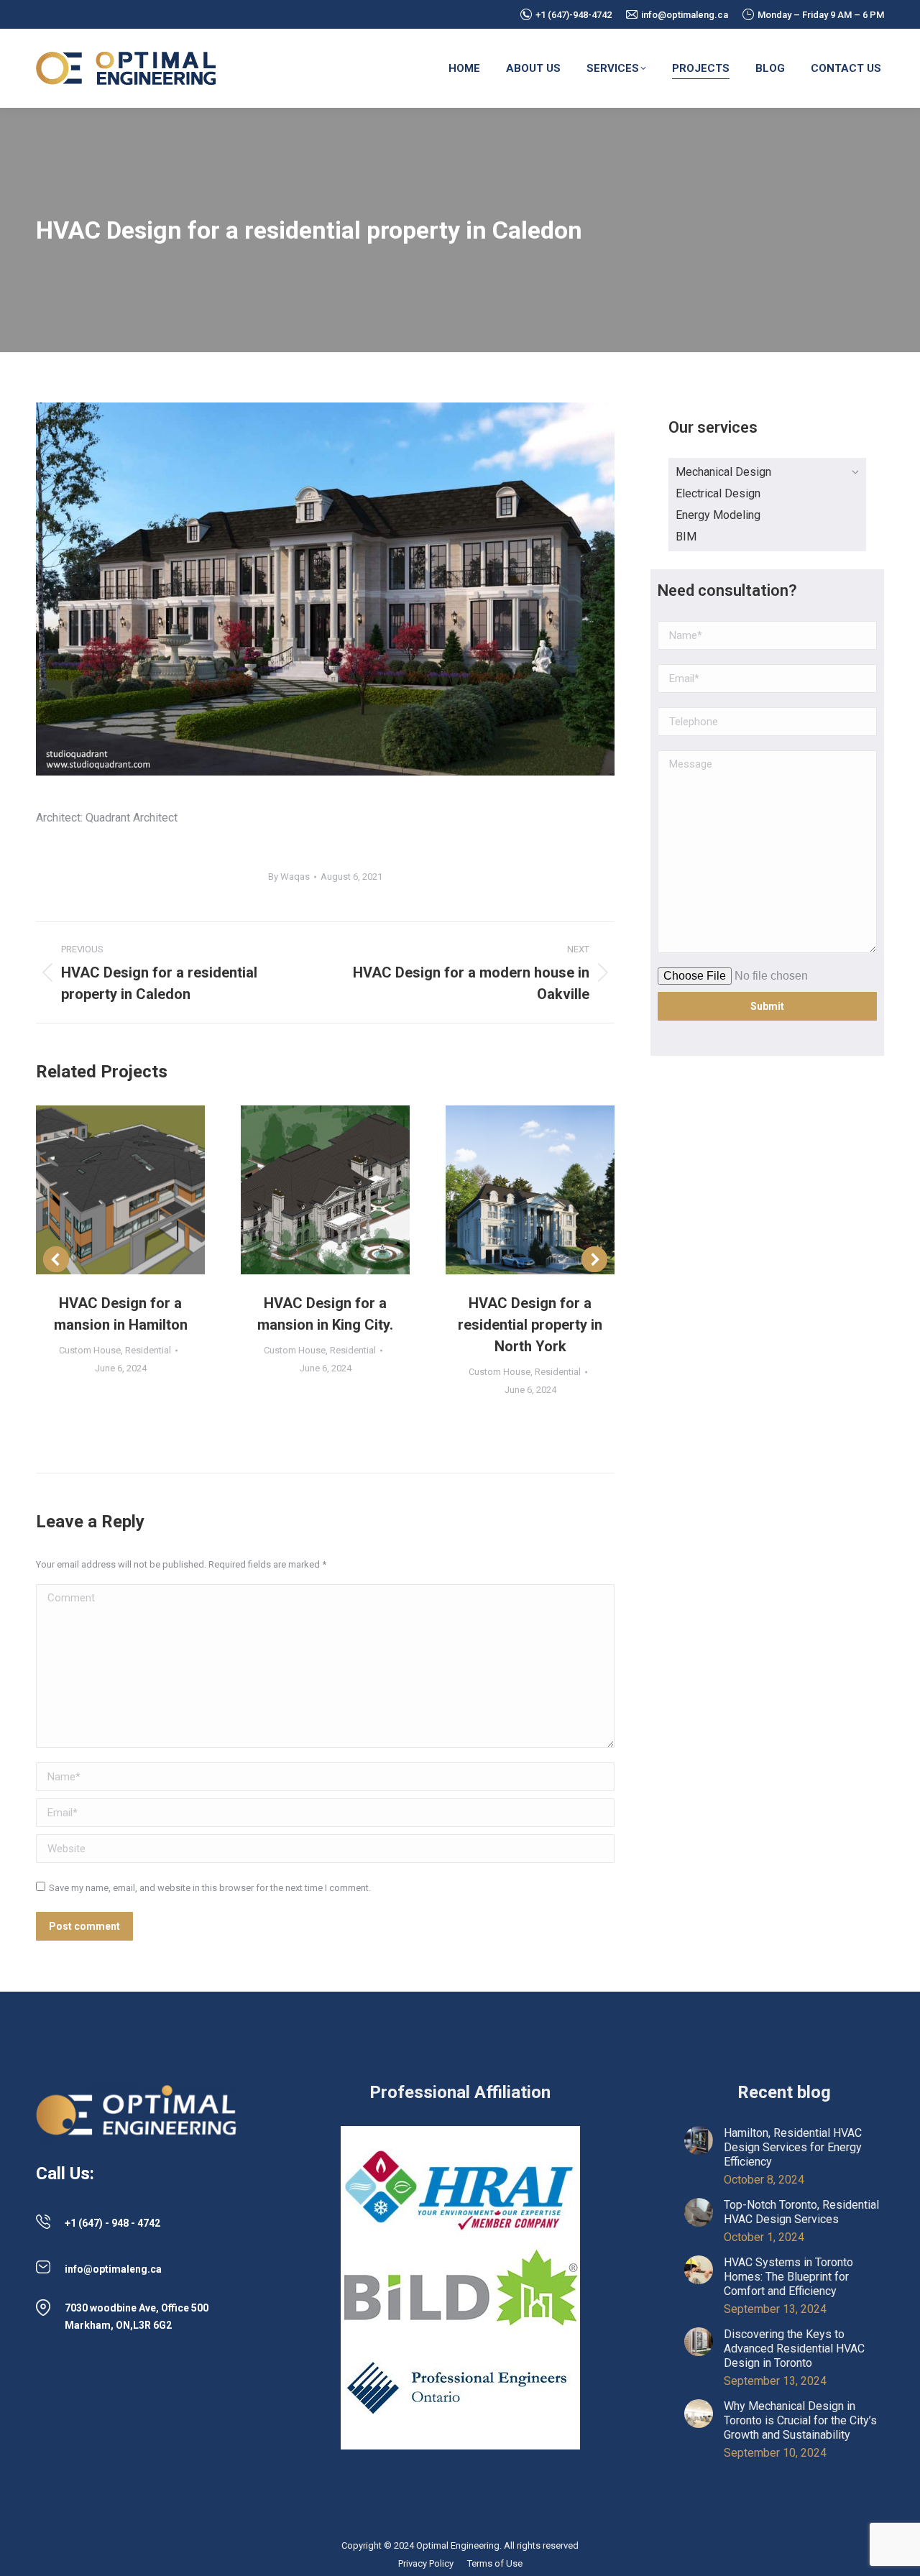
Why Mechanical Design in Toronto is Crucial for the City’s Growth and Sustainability (800, 2420)
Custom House (90, 1350)
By (289, 877)
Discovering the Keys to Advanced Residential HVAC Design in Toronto (794, 2349)
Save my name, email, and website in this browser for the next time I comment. (210, 1888)
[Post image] (120, 1190)
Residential (148, 1350)
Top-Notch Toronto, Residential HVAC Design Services (801, 2212)
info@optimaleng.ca (685, 15)
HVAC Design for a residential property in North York (530, 1325)
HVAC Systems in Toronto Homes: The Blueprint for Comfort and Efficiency (788, 2277)
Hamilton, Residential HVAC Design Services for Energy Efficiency (793, 2147)
